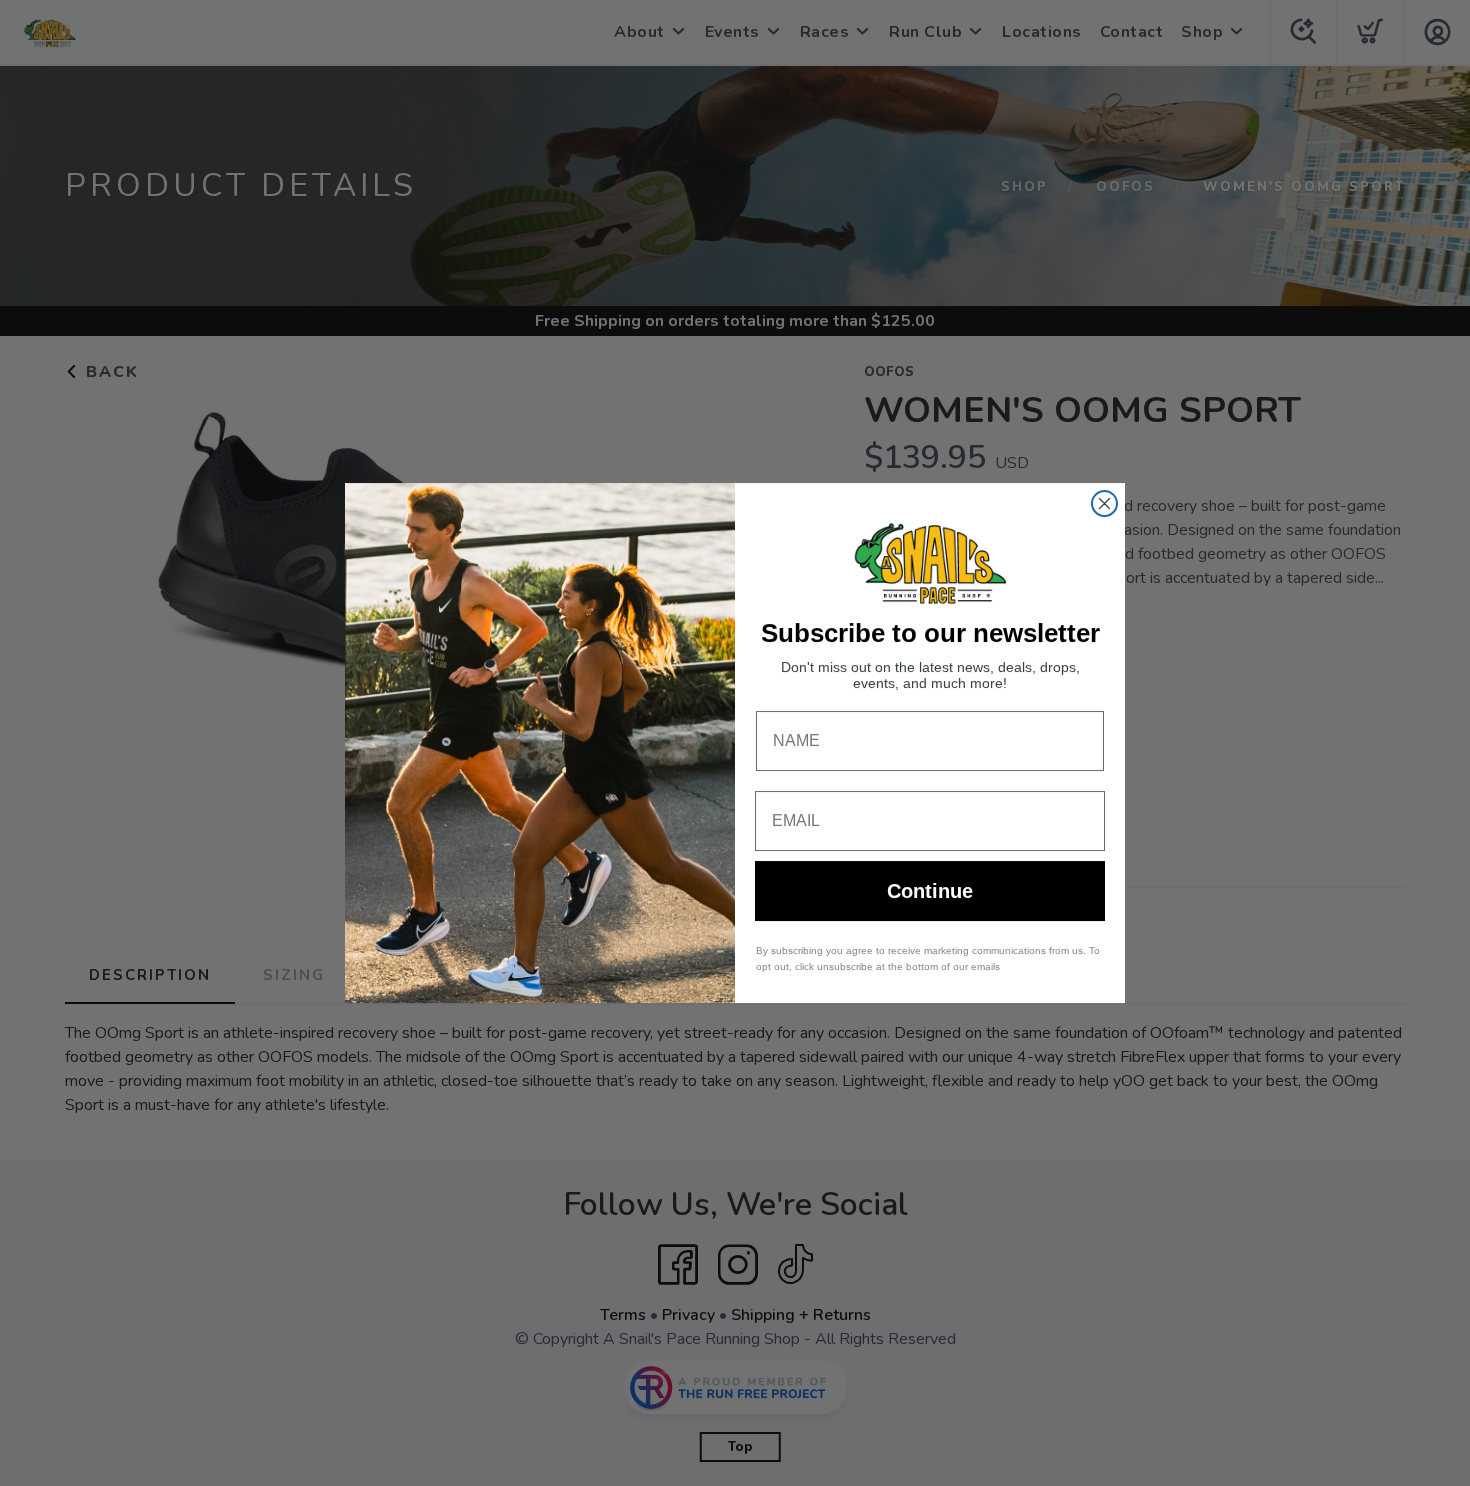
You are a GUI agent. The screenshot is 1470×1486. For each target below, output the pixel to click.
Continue (930, 891)
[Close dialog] (1104, 503)
